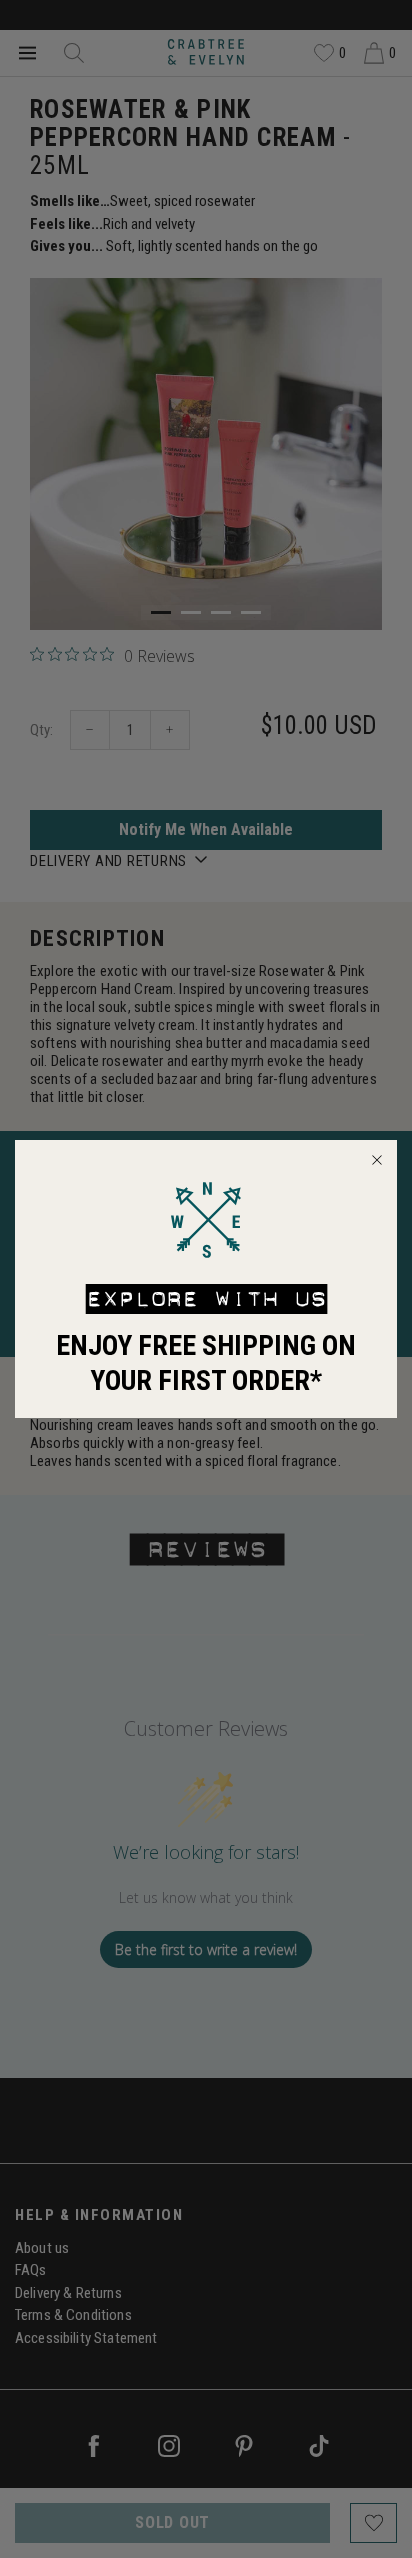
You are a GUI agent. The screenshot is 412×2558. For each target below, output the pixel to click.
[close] (377, 1160)
